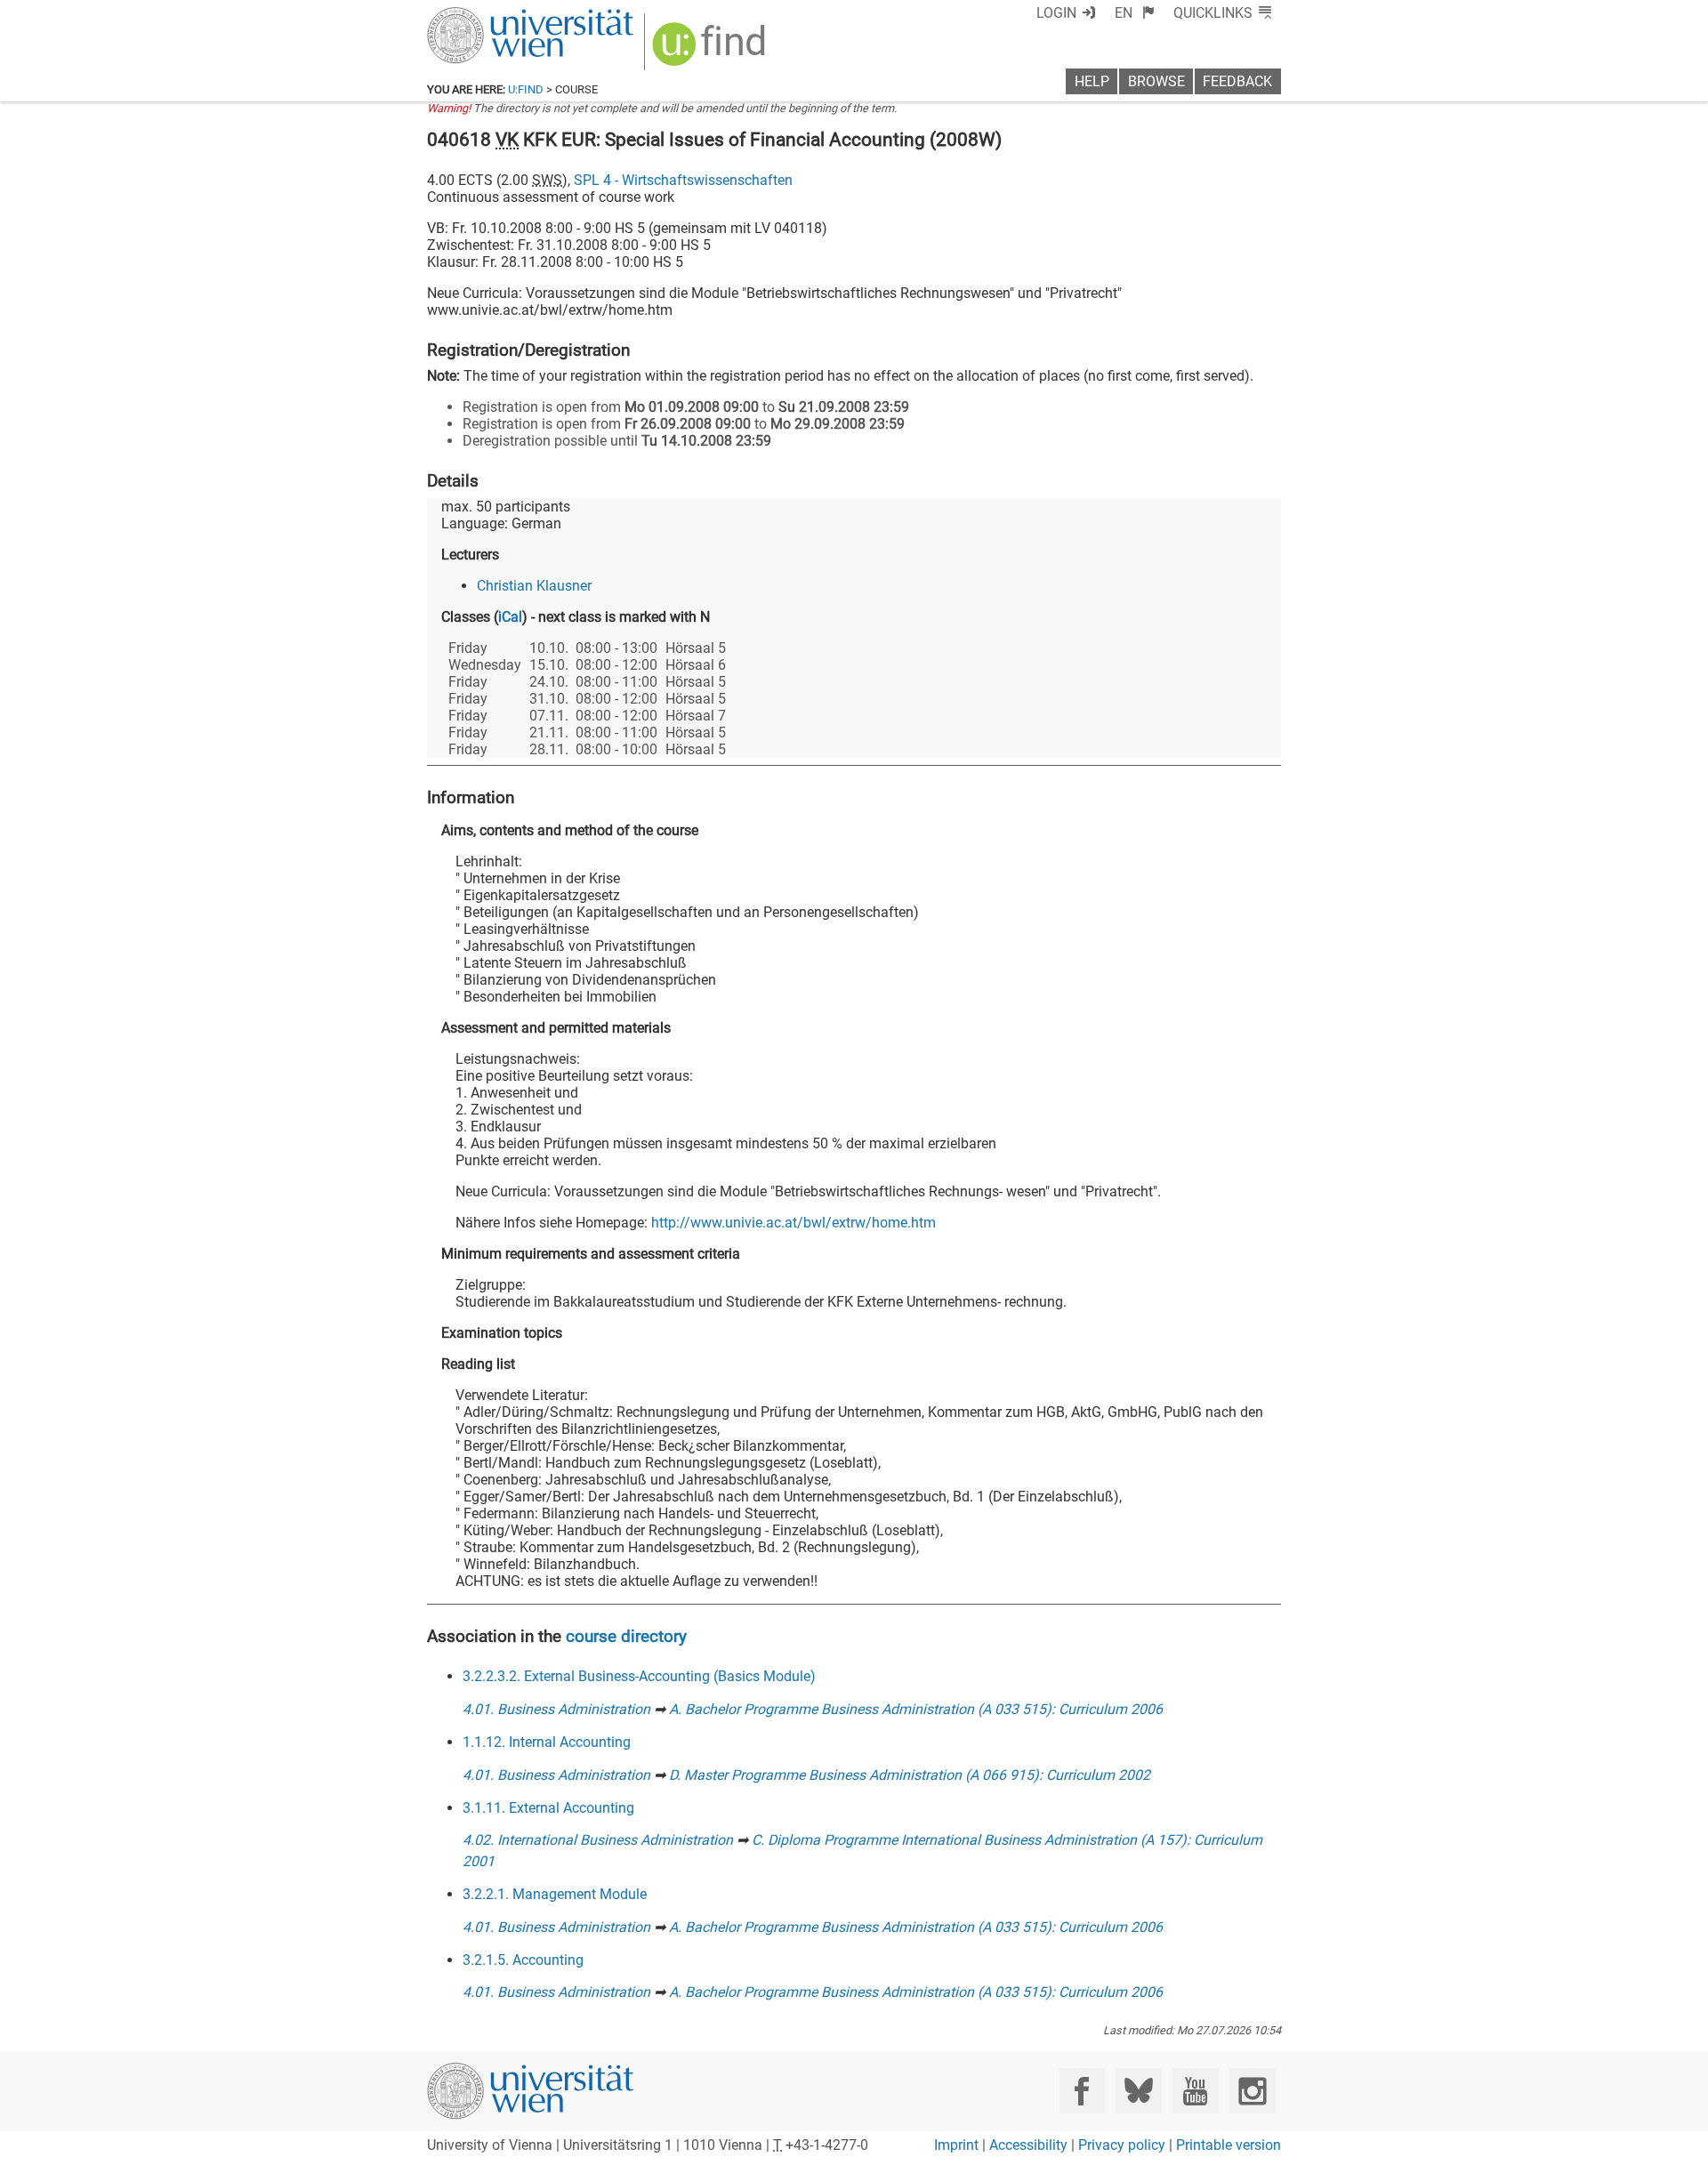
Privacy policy (1122, 2145)
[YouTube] (1195, 2091)
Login (1056, 13)
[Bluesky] (1138, 2091)
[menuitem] (1135, 13)
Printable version (1229, 2145)
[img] (711, 50)
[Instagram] (1252, 2091)
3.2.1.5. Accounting (523, 1960)
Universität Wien (488, 16)
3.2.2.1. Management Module (555, 1894)
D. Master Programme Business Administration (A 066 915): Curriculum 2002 (910, 1775)
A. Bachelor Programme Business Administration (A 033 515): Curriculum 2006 (916, 1709)
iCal (510, 617)
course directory (626, 1636)
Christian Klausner (534, 586)
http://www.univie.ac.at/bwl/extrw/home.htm (794, 1223)
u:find (526, 89)
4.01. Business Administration (556, 1709)
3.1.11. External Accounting (548, 1808)
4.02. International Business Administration (598, 1840)
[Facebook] (1082, 2091)
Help (1092, 81)
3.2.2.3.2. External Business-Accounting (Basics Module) (639, 1676)
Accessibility (1028, 2145)
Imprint (956, 2145)
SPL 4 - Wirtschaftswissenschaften (683, 180)
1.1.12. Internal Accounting (547, 1742)
